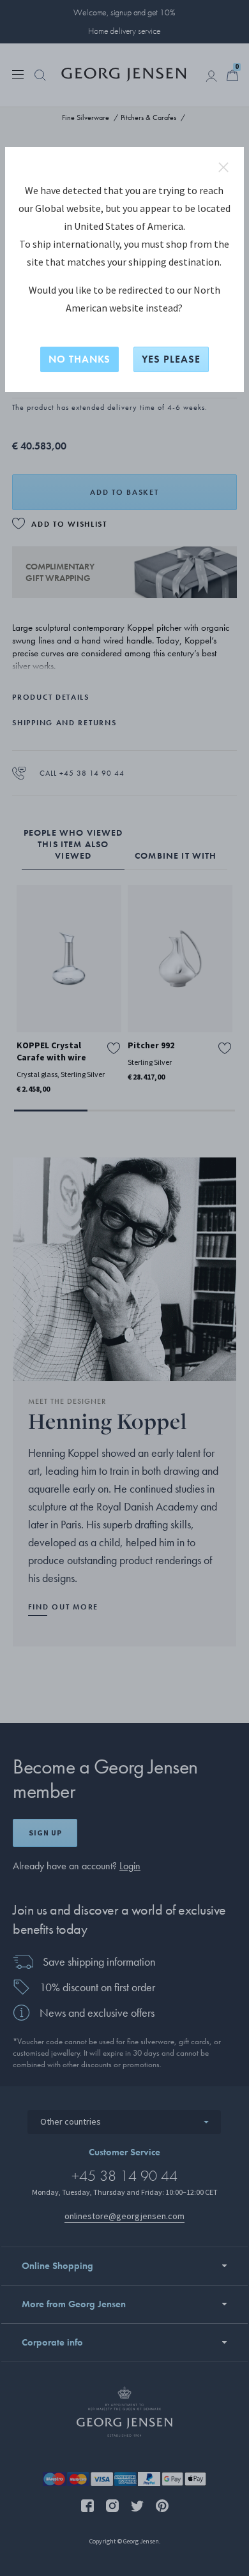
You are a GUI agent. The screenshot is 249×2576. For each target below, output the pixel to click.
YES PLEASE (171, 359)
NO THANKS (79, 359)
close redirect (223, 167)
